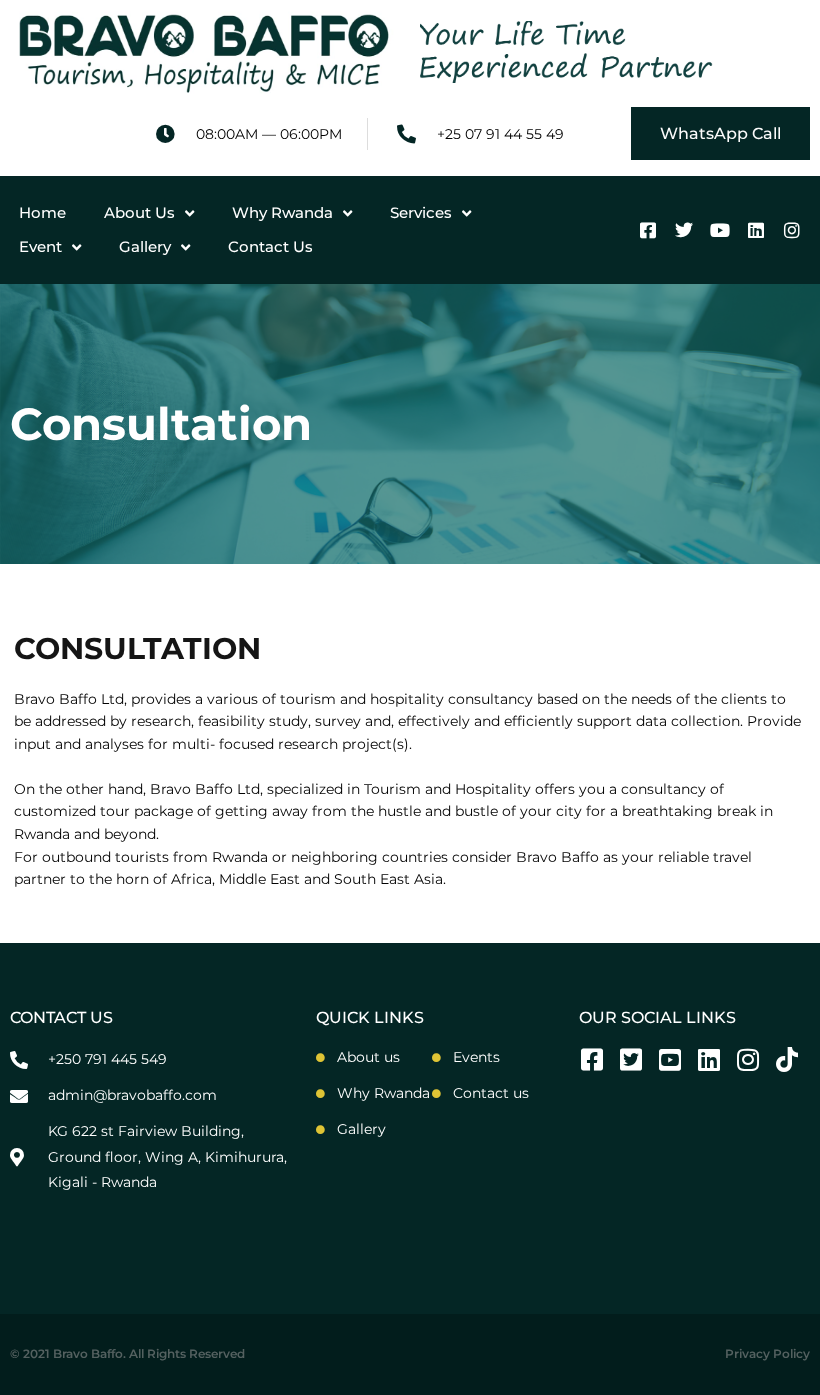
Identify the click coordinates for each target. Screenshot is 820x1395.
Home (42, 212)
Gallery (145, 246)
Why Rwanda (282, 212)
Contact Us (270, 246)
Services (421, 212)
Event (40, 246)
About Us (139, 212)
